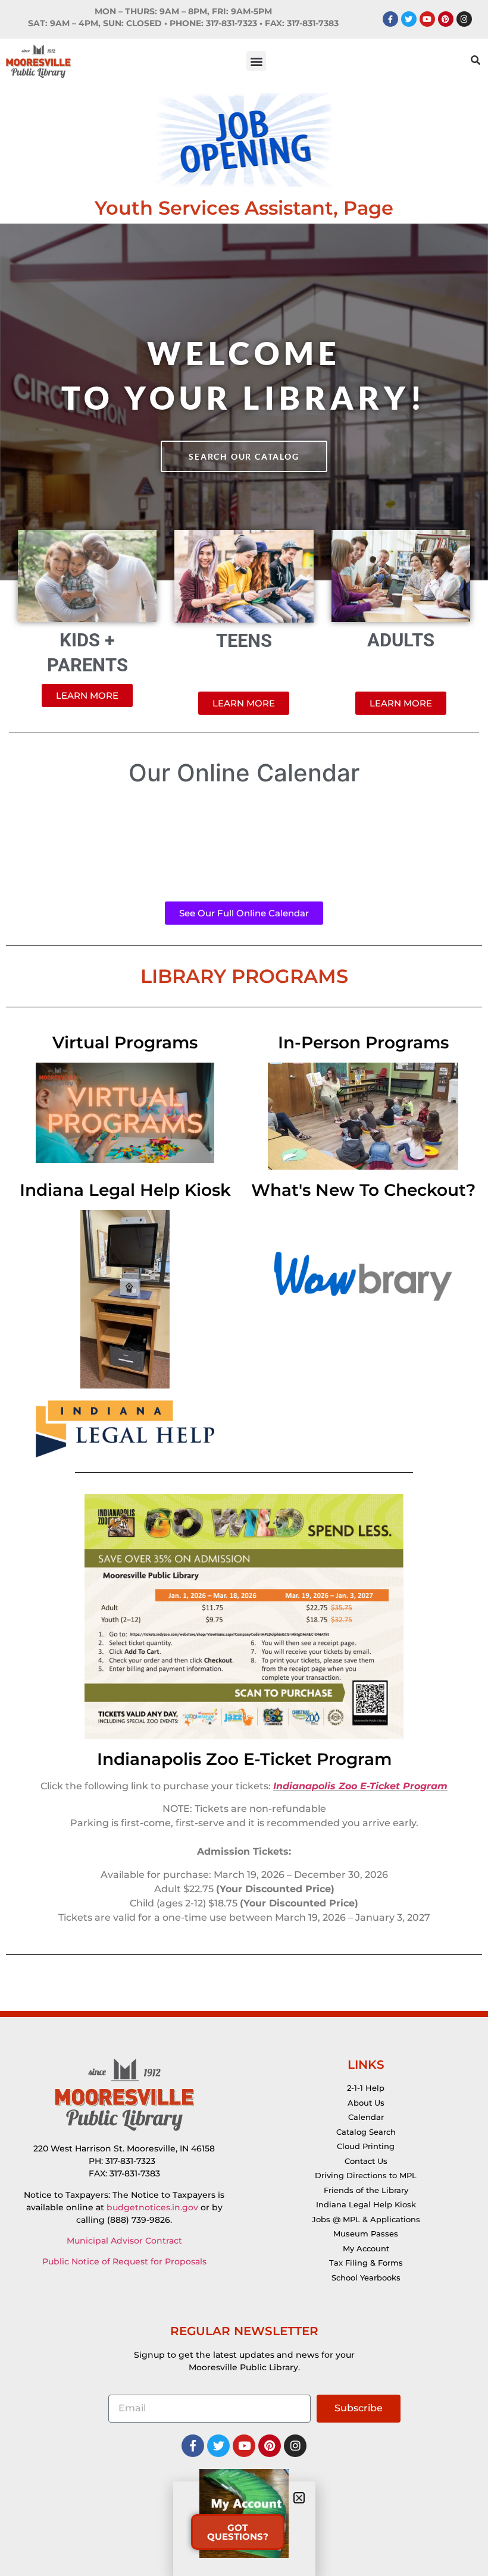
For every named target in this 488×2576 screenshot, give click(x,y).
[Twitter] (409, 19)
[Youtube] (427, 19)
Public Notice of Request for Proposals (124, 2261)
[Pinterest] (446, 19)
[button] (256, 61)
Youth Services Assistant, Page (244, 208)
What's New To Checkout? (363, 1190)
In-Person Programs (363, 1042)
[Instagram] (464, 19)
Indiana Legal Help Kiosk (125, 1190)
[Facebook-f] (390, 19)
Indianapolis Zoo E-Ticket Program (244, 1759)
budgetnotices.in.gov (152, 2207)
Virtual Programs (125, 1042)
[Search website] (476, 61)
